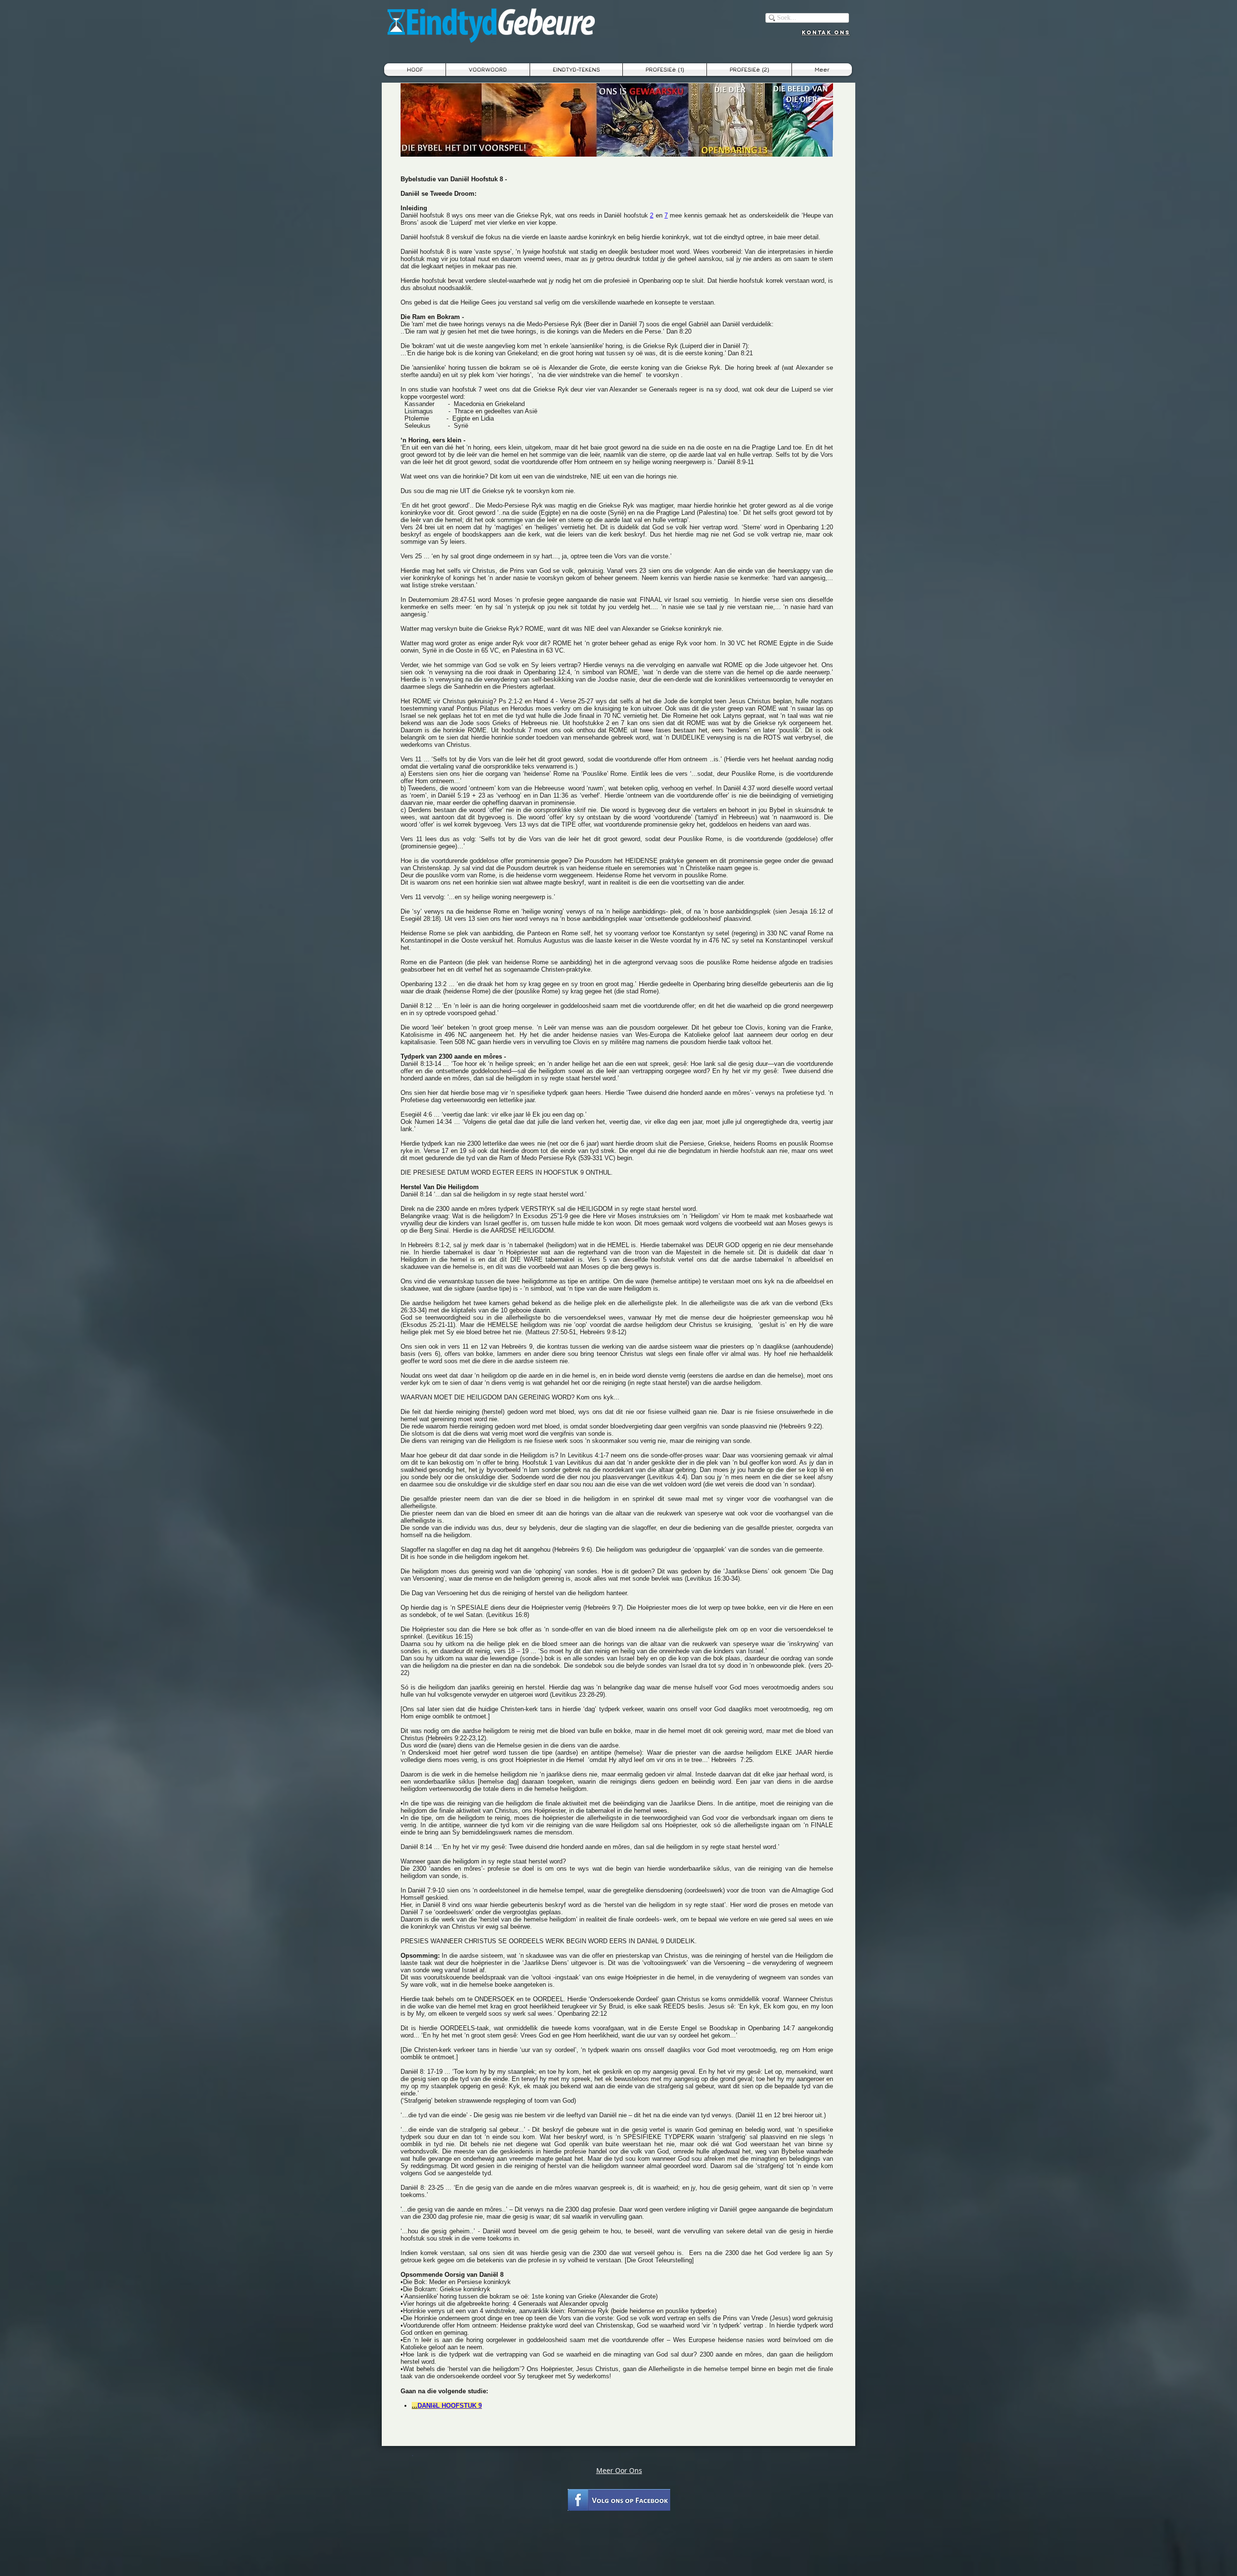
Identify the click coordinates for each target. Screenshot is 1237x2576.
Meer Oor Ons (619, 2470)
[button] (576, 70)
